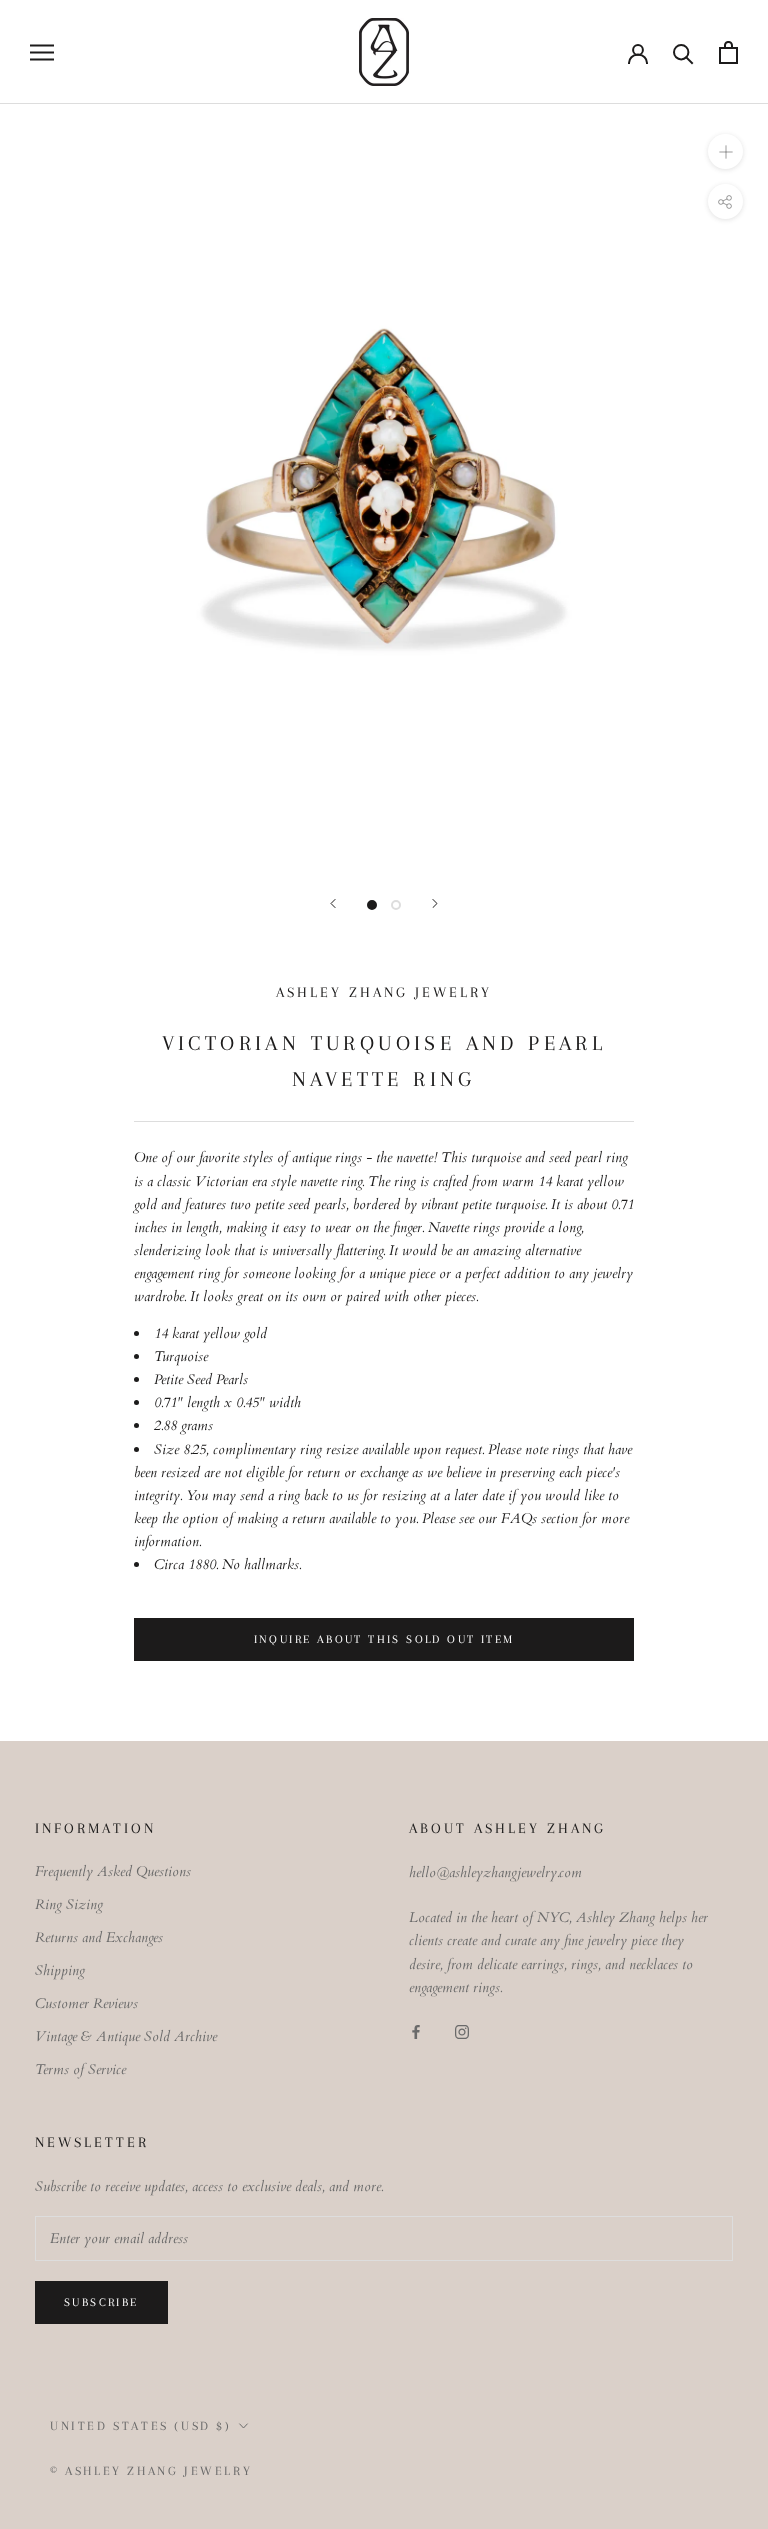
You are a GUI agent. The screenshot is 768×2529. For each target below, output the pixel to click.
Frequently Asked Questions (113, 1871)
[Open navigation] (42, 52)
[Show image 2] (396, 905)
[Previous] (333, 903)
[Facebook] (416, 2030)
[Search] (683, 52)
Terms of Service (80, 2069)
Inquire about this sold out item (384, 1639)
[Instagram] (462, 2030)
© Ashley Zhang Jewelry (151, 2471)
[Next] (435, 903)
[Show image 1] (372, 905)
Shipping (60, 1970)
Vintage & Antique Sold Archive (126, 2036)
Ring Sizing (69, 1904)
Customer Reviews (86, 2003)
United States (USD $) (141, 2426)
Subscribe (101, 2302)
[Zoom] (725, 151)
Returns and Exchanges (99, 1937)
